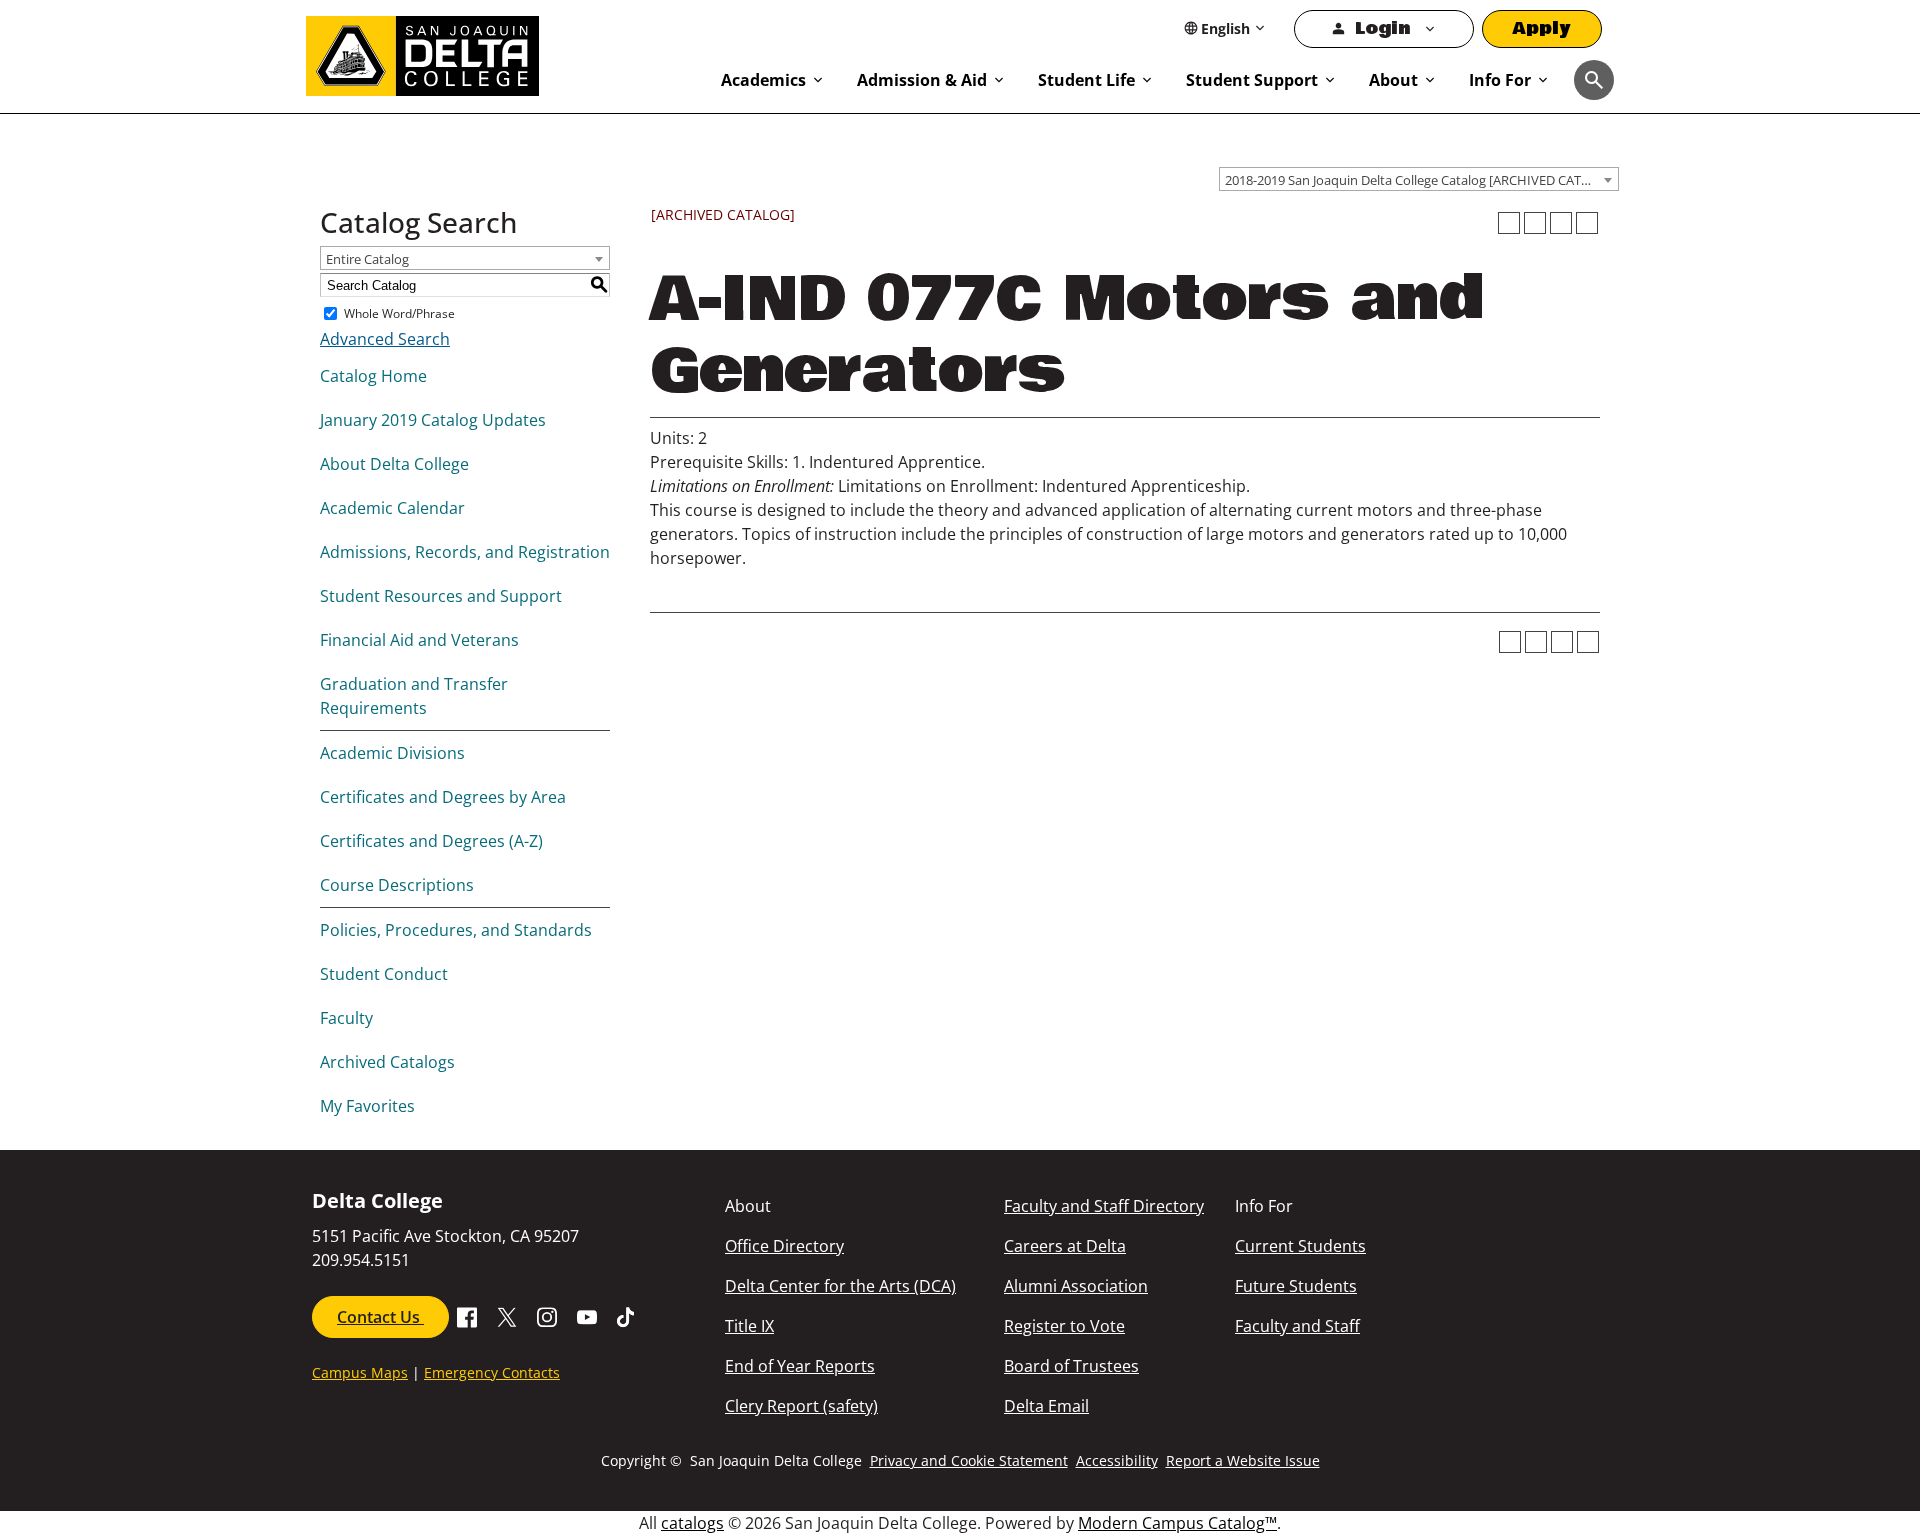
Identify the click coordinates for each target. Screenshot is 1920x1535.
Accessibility (1117, 1460)
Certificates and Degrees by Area (443, 797)
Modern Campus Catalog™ (1177, 1523)
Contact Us (380, 1317)
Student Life (1086, 80)
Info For (1500, 80)
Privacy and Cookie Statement (969, 1460)
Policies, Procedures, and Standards (456, 930)
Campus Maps (360, 1372)
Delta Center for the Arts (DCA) (840, 1286)
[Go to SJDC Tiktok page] (627, 1315)
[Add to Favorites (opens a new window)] (1509, 223)
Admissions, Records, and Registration (465, 552)
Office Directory (784, 1246)
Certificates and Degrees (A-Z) (431, 841)
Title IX (749, 1326)
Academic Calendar (392, 508)
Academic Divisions (392, 753)
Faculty (346, 1018)
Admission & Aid (922, 80)
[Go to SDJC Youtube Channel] (587, 1315)
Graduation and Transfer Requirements (414, 696)
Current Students (1300, 1246)
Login (1382, 28)
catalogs (692, 1523)
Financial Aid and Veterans (419, 640)
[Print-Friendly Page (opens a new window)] (1561, 223)
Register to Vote (1064, 1326)
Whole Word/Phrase (399, 313)
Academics (763, 80)
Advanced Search (385, 339)
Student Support (1252, 80)
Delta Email (1046, 1406)
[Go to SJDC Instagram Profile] (547, 1315)
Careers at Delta (1065, 1246)
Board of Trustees (1071, 1366)
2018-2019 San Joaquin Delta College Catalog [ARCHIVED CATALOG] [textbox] (1421, 180)
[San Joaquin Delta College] (503, 52)
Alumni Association (1076, 1286)
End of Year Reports (800, 1366)
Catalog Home (373, 376)
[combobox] (1419, 179)
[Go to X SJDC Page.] (507, 1315)
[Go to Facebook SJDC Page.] (467, 1315)
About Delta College (394, 464)
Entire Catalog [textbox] (367, 259)
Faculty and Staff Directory (1104, 1206)
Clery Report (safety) (801, 1406)
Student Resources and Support (441, 596)
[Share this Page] (1535, 223)
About (1393, 80)
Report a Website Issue (1243, 1460)
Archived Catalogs (387, 1062)
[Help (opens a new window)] (1587, 223)
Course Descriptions (397, 885)
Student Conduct (384, 974)
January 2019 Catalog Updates (433, 420)
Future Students (1296, 1286)
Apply (1542, 28)
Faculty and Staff (1297, 1326)
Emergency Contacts (492, 1372)
